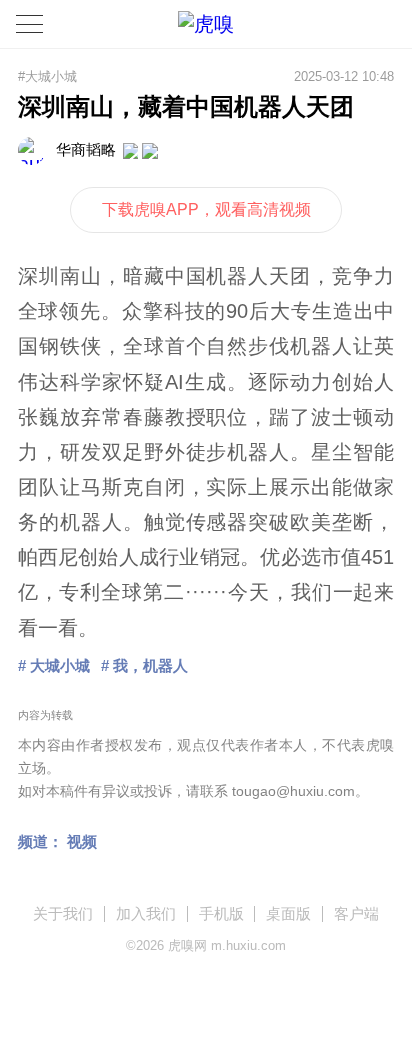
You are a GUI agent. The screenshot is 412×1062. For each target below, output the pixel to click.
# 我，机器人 (144, 665)
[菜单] (29, 24)
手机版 (221, 913)
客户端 (356, 913)
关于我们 (63, 913)
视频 (82, 841)
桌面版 (288, 913)
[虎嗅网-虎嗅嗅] (343, 24)
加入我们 (146, 913)
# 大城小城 (54, 665)
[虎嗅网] (206, 24)
